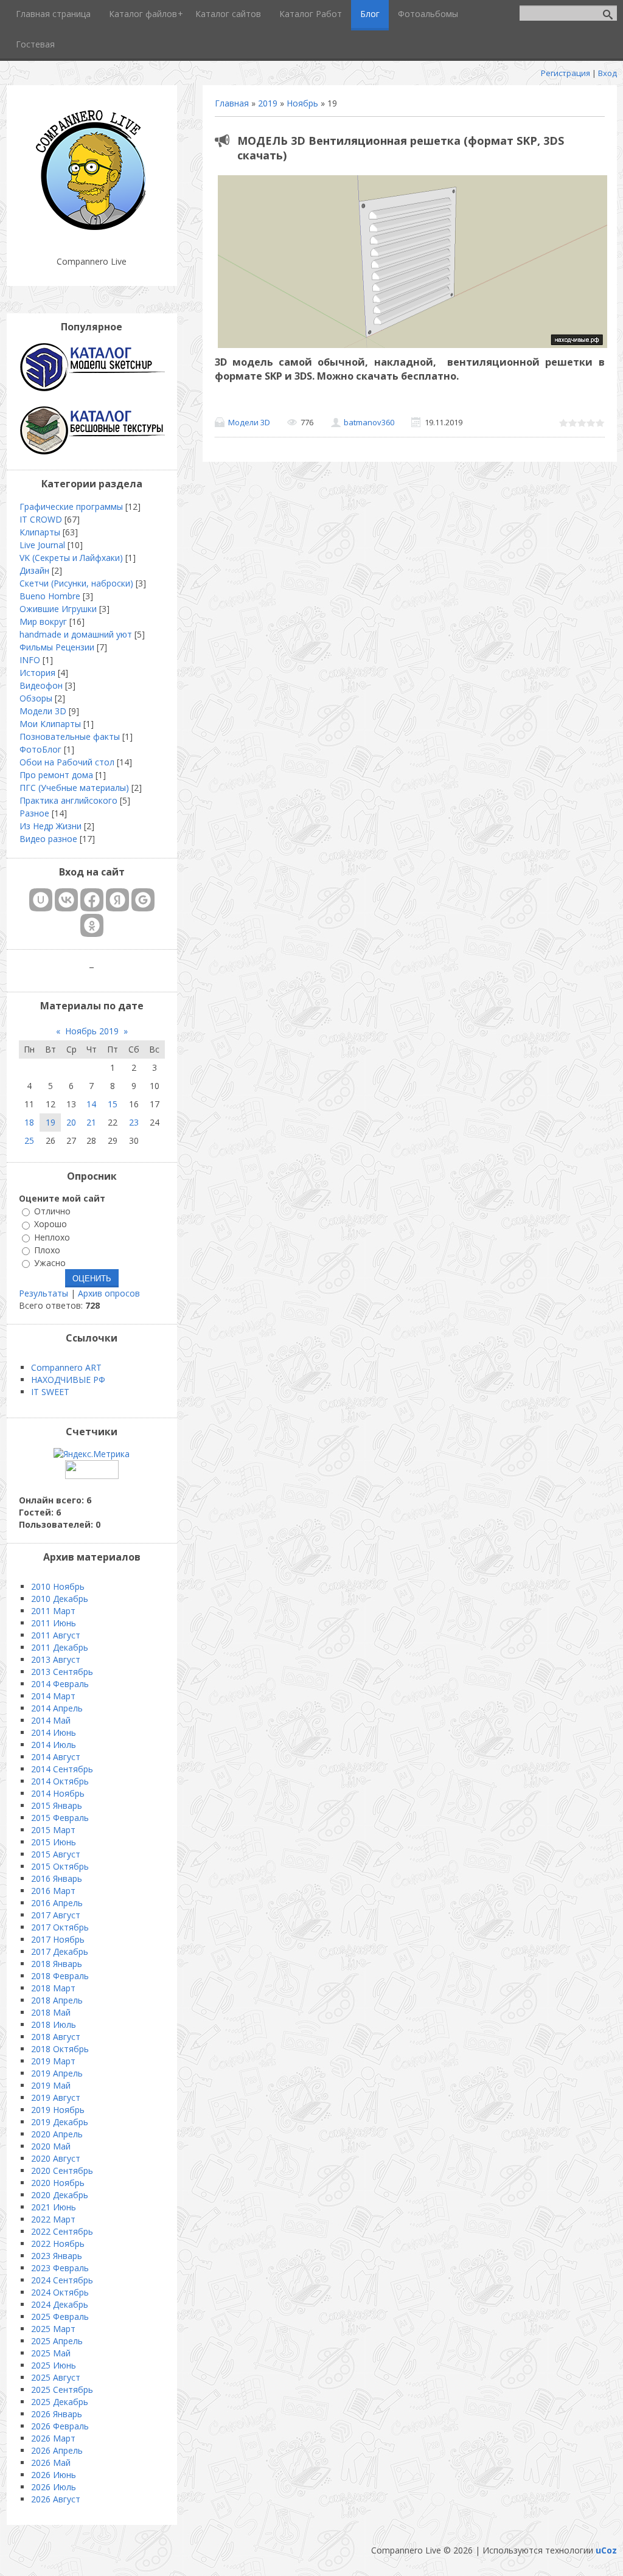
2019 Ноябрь (58, 2110)
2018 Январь (57, 1964)
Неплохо (52, 1237)
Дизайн (34, 570)
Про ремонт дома (56, 775)
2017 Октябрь (60, 1927)
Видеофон (41, 685)
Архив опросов (109, 1293)
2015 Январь (57, 1805)
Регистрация (566, 73)
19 (50, 1122)
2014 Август (56, 1757)
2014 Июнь (54, 1732)
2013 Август (56, 1659)
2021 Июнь (54, 2207)
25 (29, 1140)
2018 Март (53, 1988)
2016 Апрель (57, 1903)
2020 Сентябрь (62, 2170)
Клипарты (40, 532)
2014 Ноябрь (58, 1793)
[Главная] (92, 231)
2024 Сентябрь (62, 2280)
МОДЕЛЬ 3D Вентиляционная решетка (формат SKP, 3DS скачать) (401, 148)
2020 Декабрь (60, 2195)
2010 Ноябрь (58, 1586)
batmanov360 (369, 422)
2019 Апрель (57, 2073)
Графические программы (71, 506)
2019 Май (51, 2085)
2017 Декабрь (60, 1951)
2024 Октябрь (60, 2292)
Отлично (52, 1211)
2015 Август (56, 1854)
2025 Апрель (57, 2341)
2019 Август (56, 2097)
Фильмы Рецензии (57, 647)
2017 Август (56, 1915)
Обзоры (36, 698)
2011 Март (53, 1611)
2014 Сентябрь (62, 1769)
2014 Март (53, 1696)
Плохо (47, 1250)
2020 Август (56, 2158)
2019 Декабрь (60, 2122)
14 (91, 1104)
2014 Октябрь (60, 1781)
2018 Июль (54, 2024)
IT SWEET (50, 1392)
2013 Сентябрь (62, 1672)
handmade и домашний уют (76, 634)
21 (91, 1122)
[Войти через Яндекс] (117, 900)
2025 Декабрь (60, 2402)
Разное (34, 813)
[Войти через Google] (143, 900)
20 (71, 1122)
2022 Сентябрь (62, 2231)
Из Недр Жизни (50, 826)
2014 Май (51, 1720)
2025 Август (56, 2377)
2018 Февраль (60, 1976)
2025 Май (51, 2353)
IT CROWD (41, 519)
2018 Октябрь (60, 2049)
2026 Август (56, 2499)
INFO (30, 660)
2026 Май (51, 2463)
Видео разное (48, 839)
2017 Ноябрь (58, 1939)
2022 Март (53, 2219)
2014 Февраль (60, 1684)
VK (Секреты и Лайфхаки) (71, 558)
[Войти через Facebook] (92, 900)
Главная (232, 103)
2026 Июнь (54, 2475)
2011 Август (56, 1635)
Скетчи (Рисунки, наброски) (76, 583)
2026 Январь (57, 2414)
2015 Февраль (60, 1818)
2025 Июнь (54, 2365)
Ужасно (50, 1263)
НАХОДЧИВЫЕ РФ (68, 1380)
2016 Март (53, 1891)
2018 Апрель (57, 2000)
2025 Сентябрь (62, 2390)
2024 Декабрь (60, 2304)
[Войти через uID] (41, 900)
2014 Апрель (57, 1708)
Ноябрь (302, 103)
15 (113, 1104)
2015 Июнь (54, 1842)
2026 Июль (54, 2487)
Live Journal (42, 545)
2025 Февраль (60, 2317)
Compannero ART (66, 1367)
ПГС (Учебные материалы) (74, 788)
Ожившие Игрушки (58, 609)
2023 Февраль (60, 2268)
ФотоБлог (40, 749)
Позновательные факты (70, 736)
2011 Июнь (54, 1623)
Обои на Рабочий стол (67, 762)
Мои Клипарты (50, 724)
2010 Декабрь (60, 1599)
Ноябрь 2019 (92, 1031)
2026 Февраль (60, 2426)
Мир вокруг (43, 621)
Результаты (44, 1293)
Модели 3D (249, 422)
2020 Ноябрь (58, 2183)
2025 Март (53, 2329)
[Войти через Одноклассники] (92, 925)
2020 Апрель (57, 2134)
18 (29, 1122)
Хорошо (50, 1224)
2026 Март (53, 2438)
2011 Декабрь (60, 1647)
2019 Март (53, 2061)
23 (134, 1122)
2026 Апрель (57, 2450)
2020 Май (51, 2146)
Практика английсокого (68, 800)
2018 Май (51, 2012)
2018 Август (56, 2037)
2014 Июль (54, 1745)
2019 (268, 103)
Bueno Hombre (50, 596)
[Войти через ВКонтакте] (66, 900)
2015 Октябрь (60, 1866)
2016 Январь (57, 1878)
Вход (607, 73)
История (37, 673)
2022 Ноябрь (58, 2244)
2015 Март (53, 1830)
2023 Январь (57, 2256)
